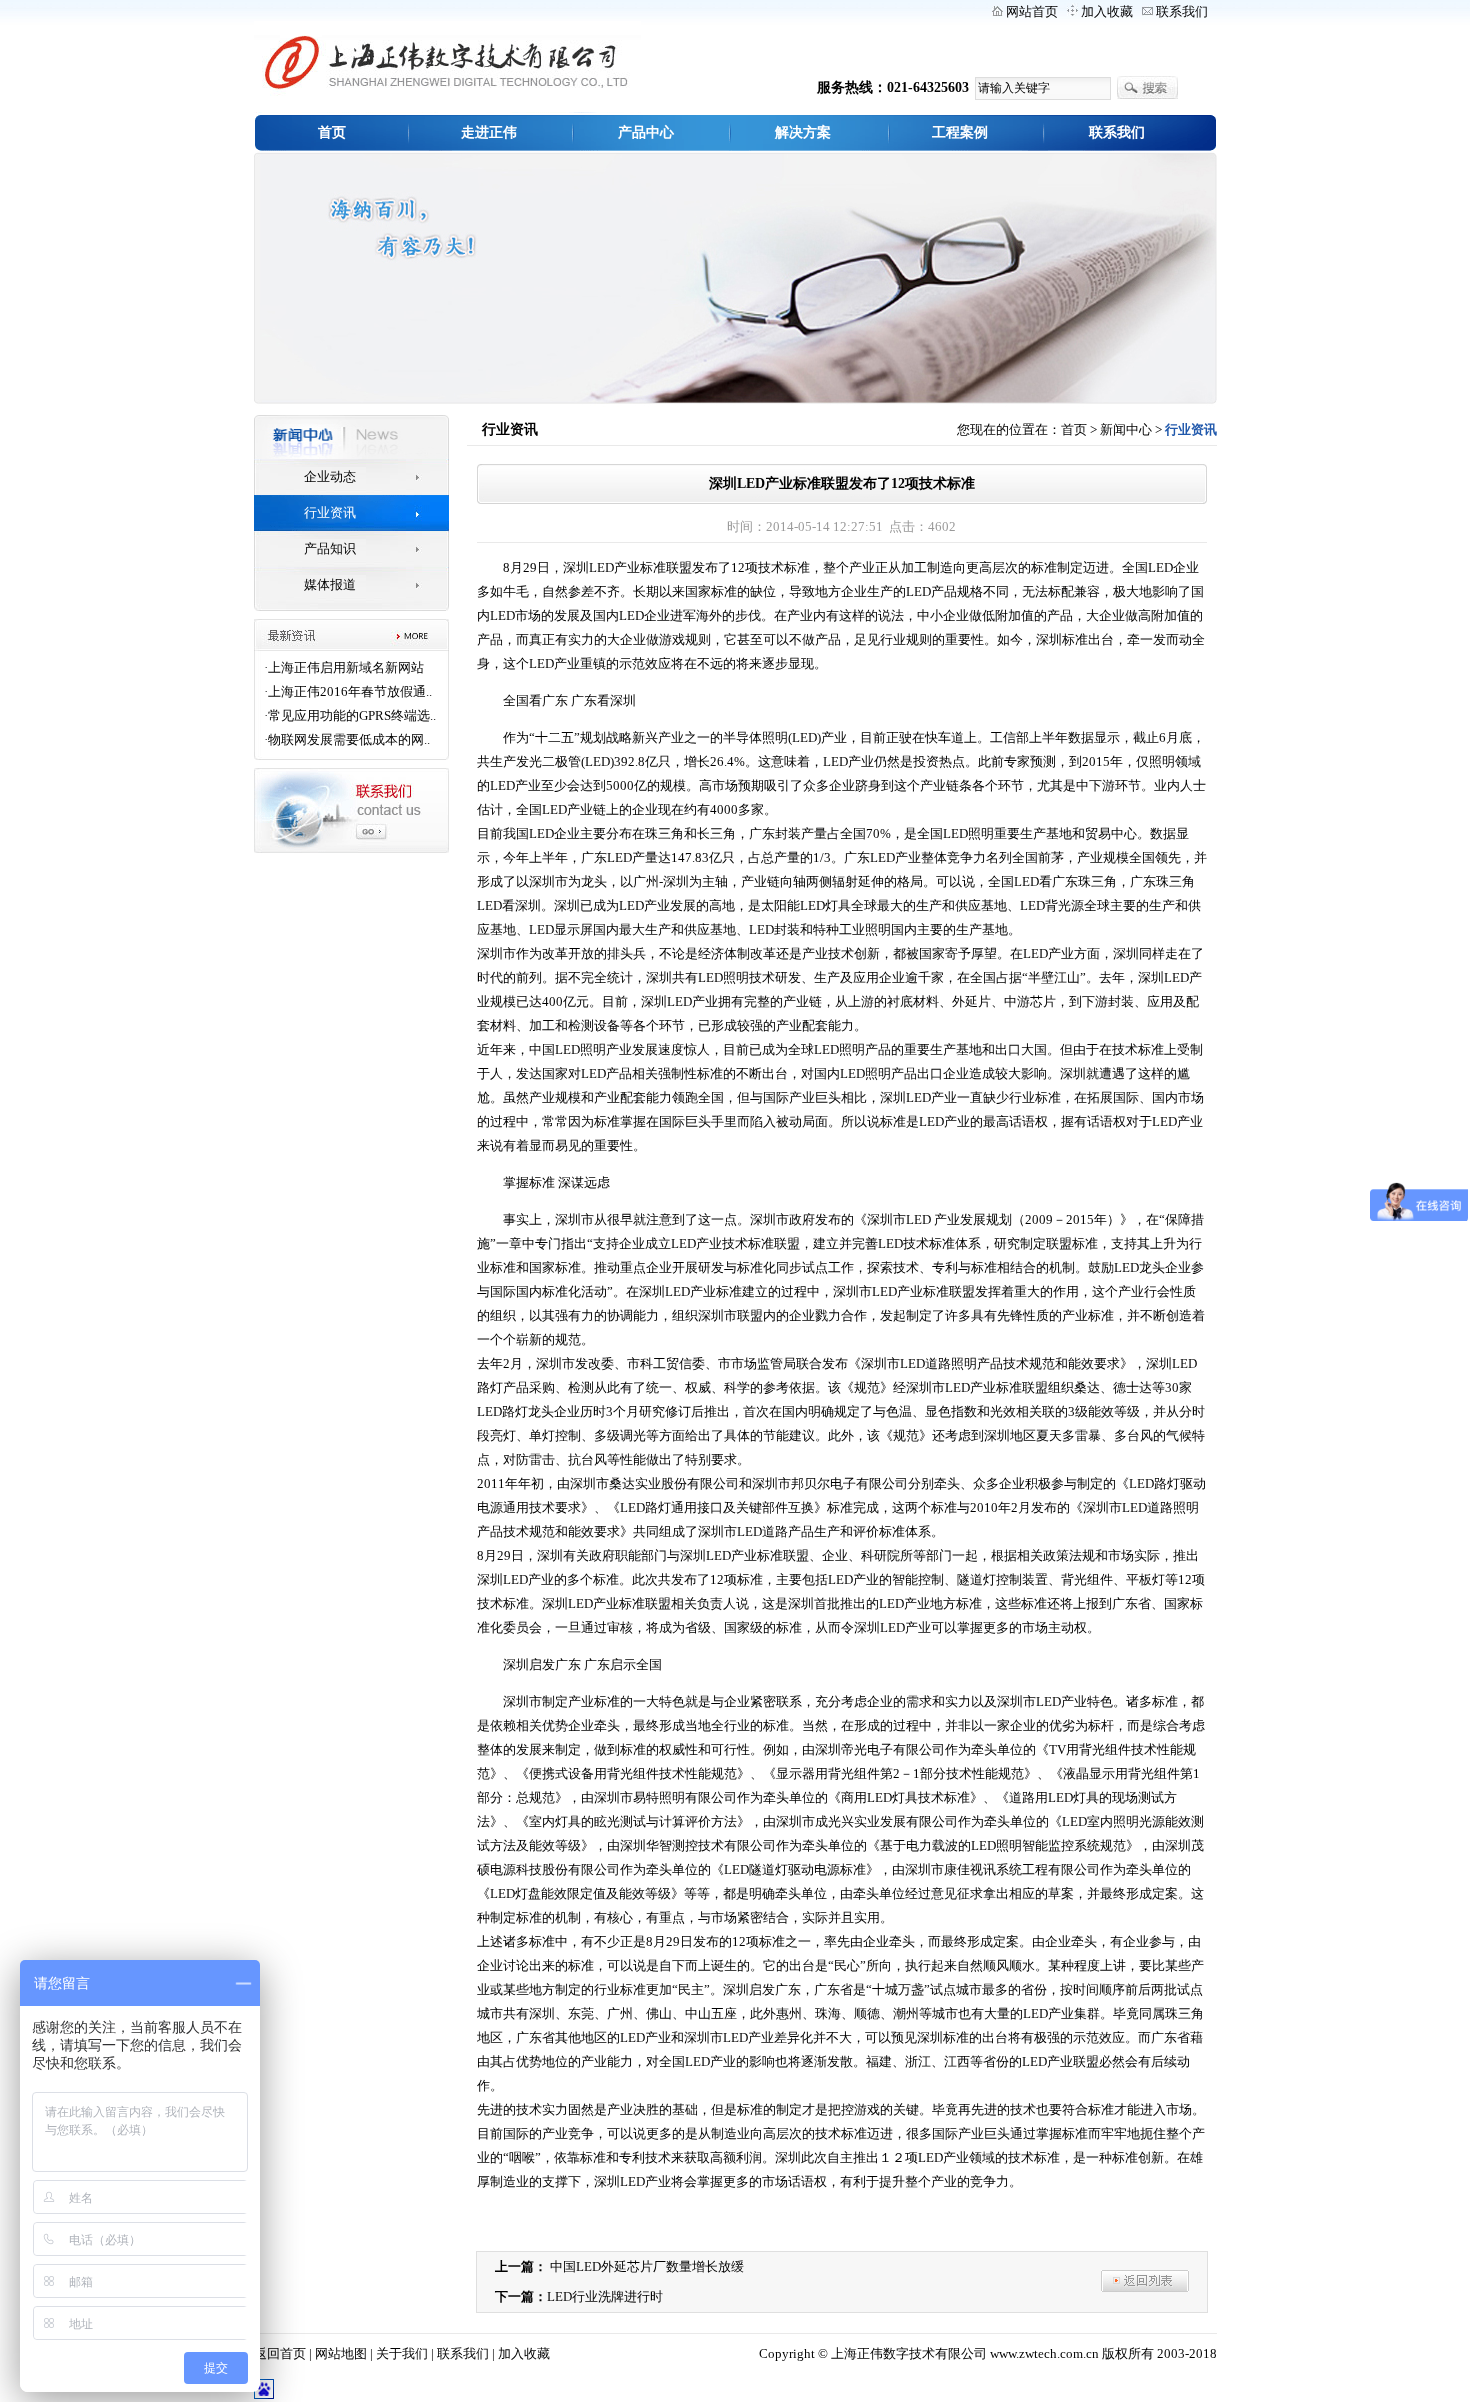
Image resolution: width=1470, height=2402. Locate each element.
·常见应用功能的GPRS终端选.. (350, 715)
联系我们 (1182, 11)
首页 (1074, 429)
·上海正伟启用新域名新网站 (344, 667)
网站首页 (1032, 11)
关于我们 (402, 2353)
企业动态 (330, 476)
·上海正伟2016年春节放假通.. (348, 691)
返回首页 (280, 2353)
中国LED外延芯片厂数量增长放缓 (647, 2266)
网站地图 (341, 2353)
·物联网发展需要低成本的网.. (347, 739)
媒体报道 (330, 584)
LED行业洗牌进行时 (605, 2296)
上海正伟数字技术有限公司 (909, 2353)
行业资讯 (330, 512)
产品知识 (330, 548)
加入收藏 (1107, 11)
